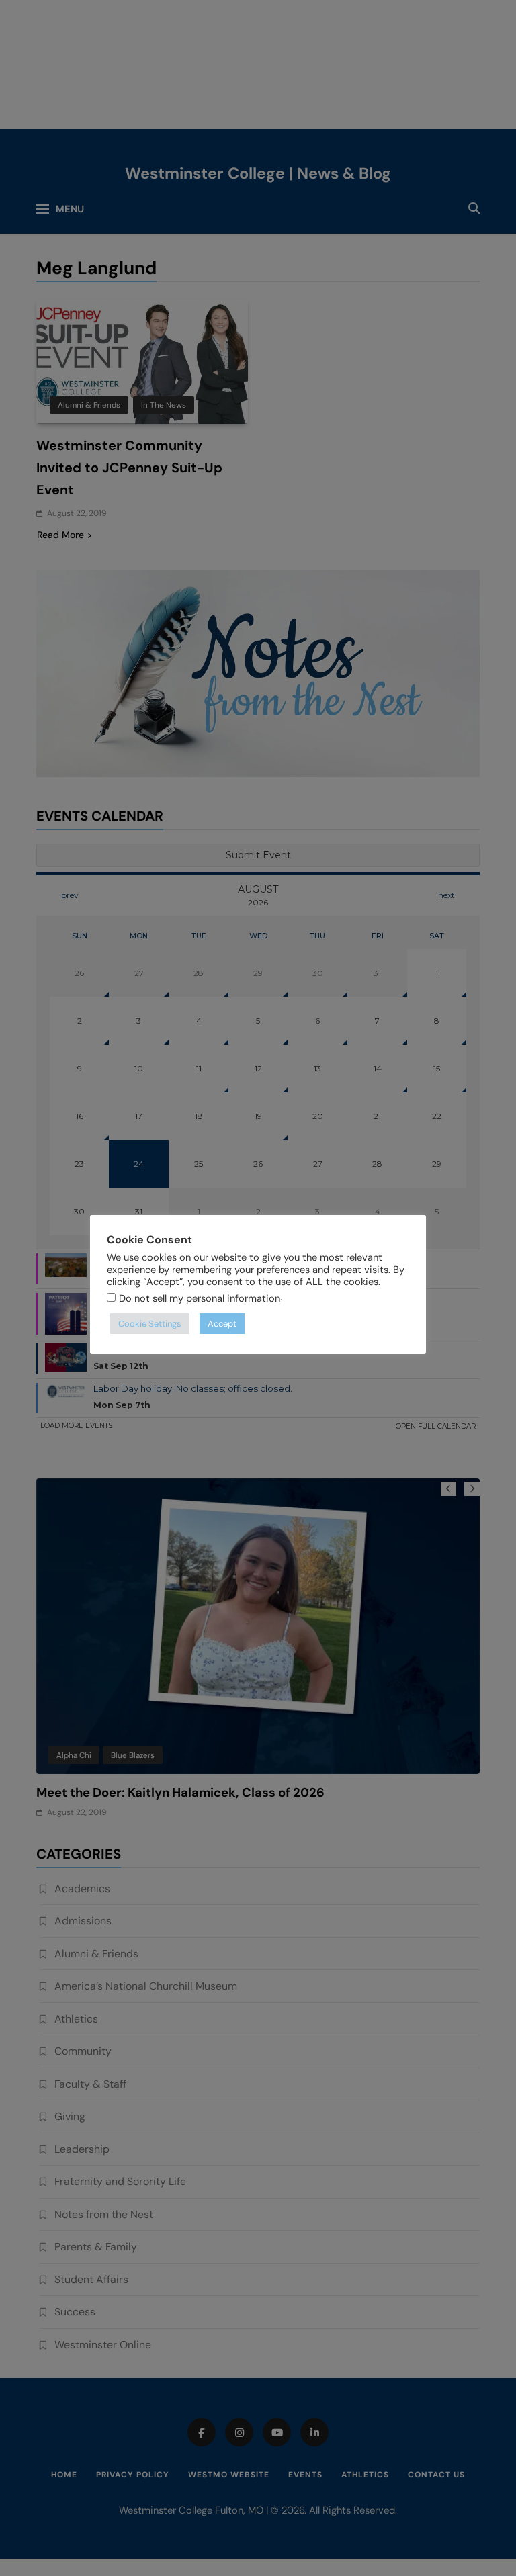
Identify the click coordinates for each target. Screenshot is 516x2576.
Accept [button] (222, 1324)
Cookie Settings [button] (150, 1324)
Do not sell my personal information (200, 1298)
